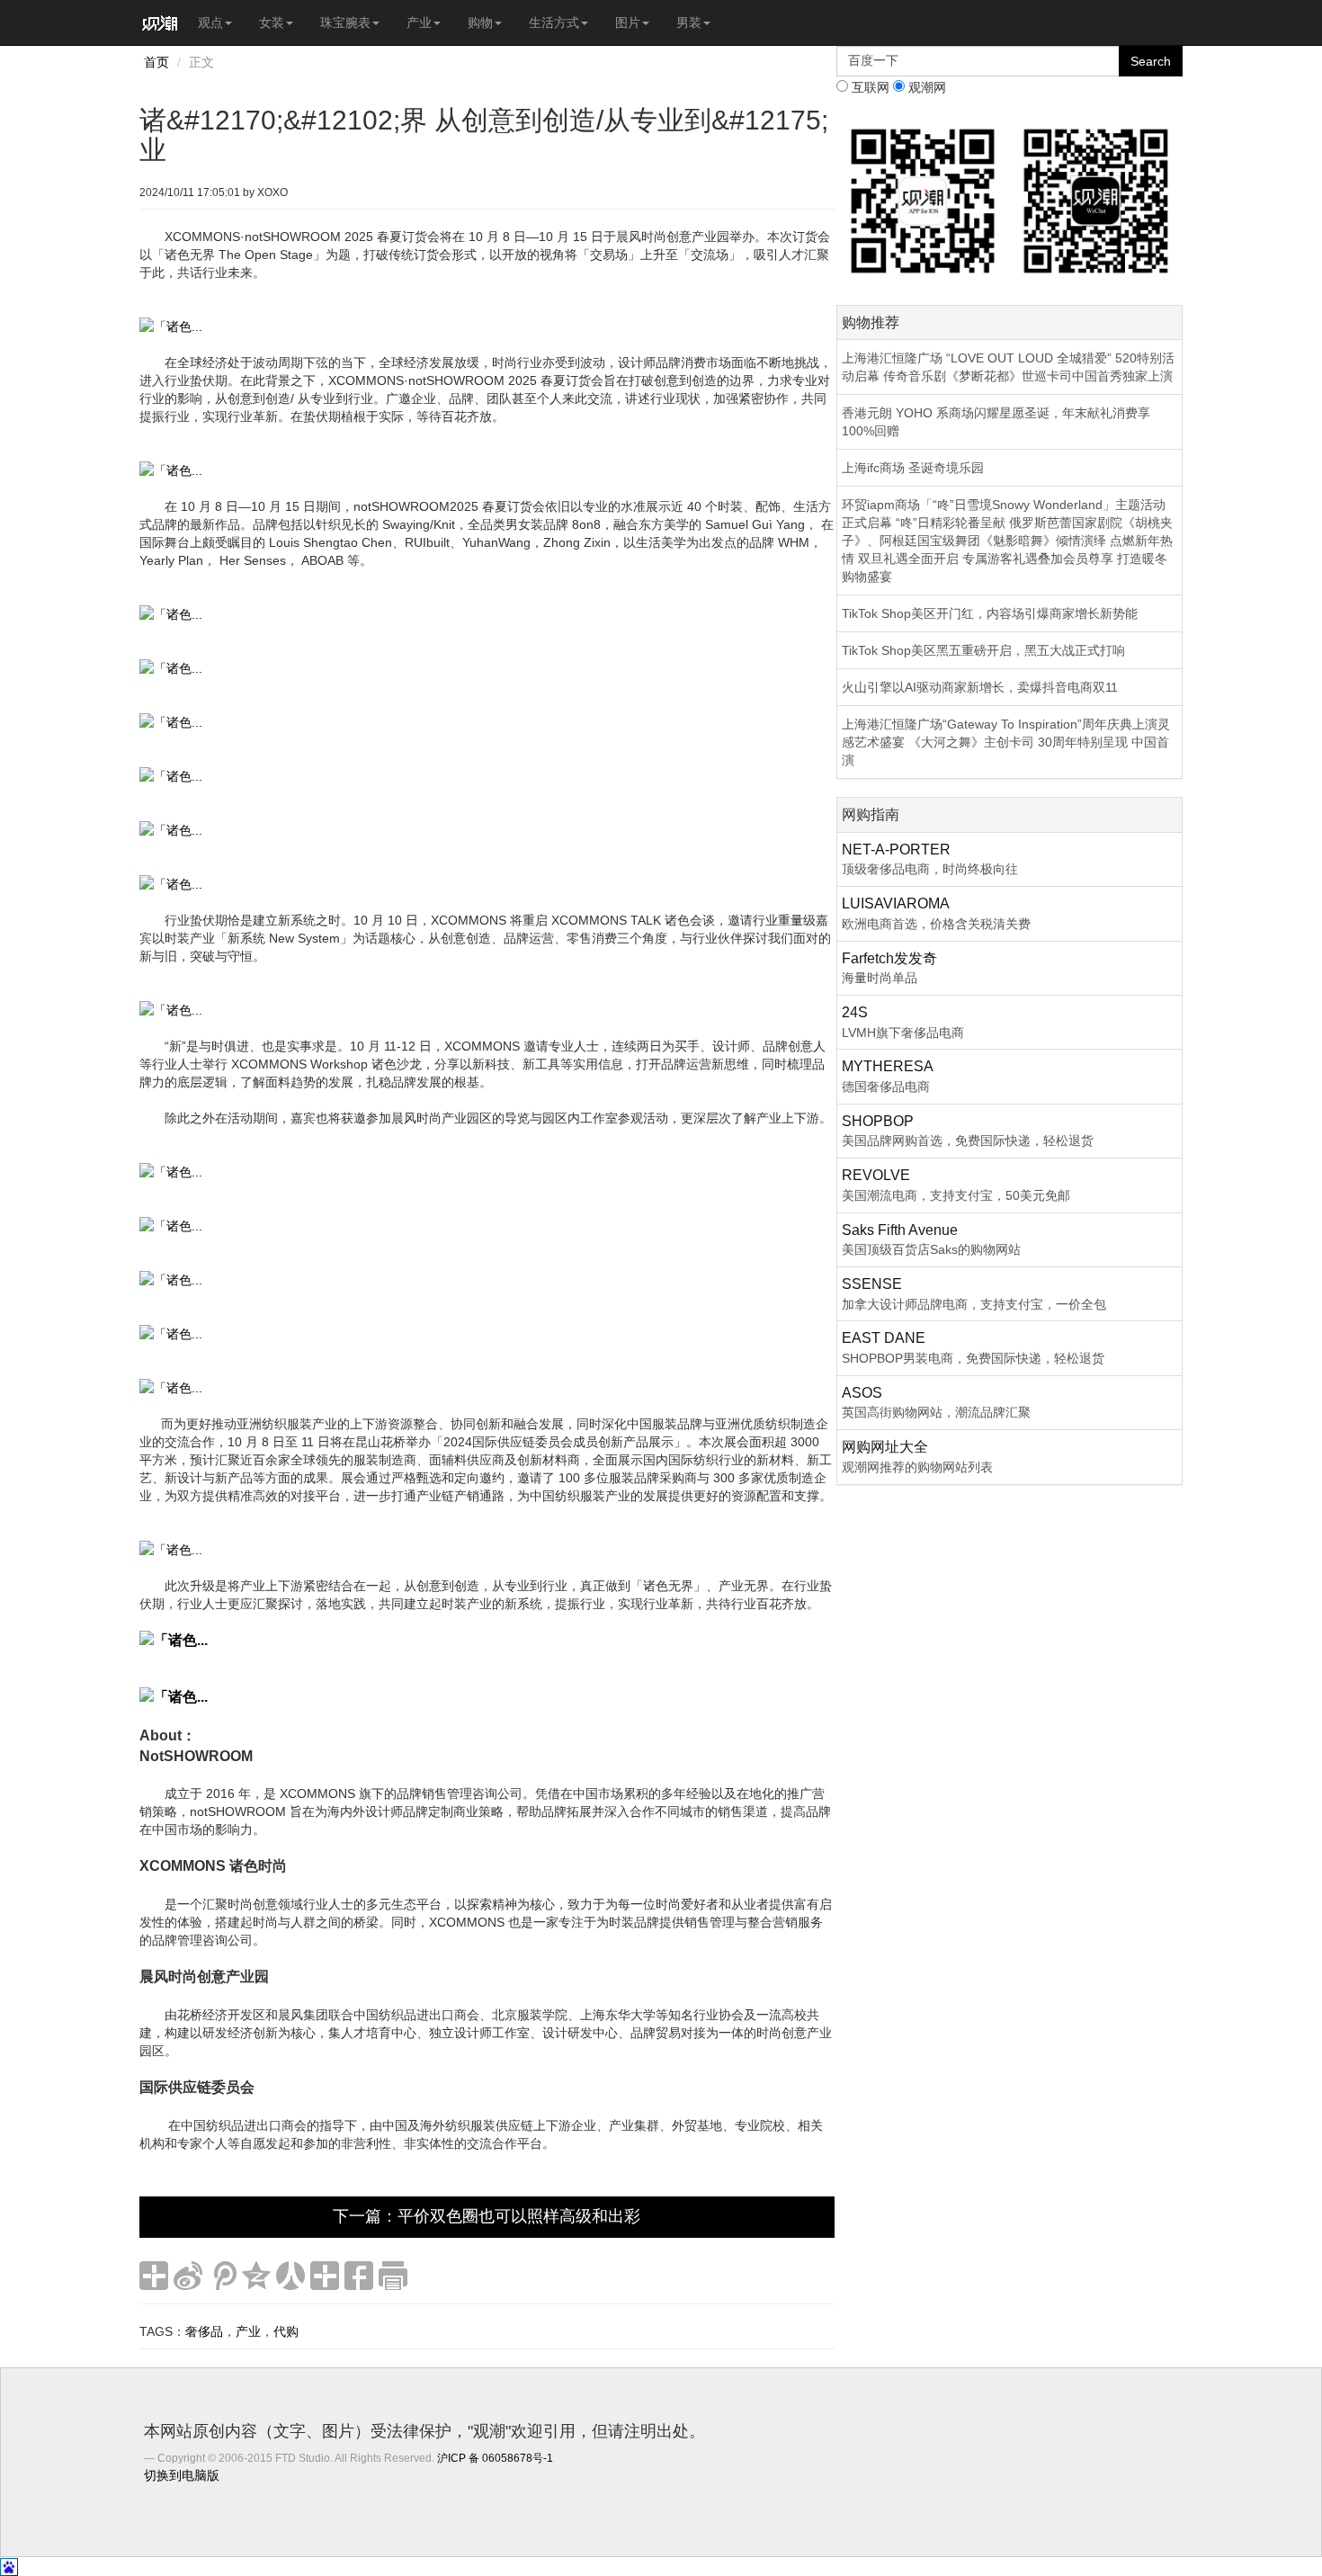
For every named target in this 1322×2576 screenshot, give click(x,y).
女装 (272, 22)
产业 (419, 22)
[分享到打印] (393, 2276)
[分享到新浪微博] (188, 2276)
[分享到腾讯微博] (222, 2276)
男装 (689, 22)
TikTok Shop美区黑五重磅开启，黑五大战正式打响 (983, 650)
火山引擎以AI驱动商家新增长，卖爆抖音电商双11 (980, 687)
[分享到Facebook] (359, 2276)
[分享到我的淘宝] (325, 2276)
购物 (480, 22)
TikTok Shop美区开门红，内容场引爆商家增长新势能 (990, 613)
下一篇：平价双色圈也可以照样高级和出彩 (487, 2216)
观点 (210, 22)
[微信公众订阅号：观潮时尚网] (1096, 200)
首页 (156, 62)
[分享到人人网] (290, 2276)
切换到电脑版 (182, 2475)
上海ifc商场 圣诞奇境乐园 (913, 468)
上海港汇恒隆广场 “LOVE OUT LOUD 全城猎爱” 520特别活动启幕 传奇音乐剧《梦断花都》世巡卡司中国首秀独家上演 (1008, 367)
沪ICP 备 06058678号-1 (495, 2458)
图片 (628, 22)
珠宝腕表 (345, 22)
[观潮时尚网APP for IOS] (923, 200)
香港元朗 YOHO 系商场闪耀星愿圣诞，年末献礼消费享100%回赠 (996, 422)
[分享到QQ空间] (256, 2276)
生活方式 (554, 22)
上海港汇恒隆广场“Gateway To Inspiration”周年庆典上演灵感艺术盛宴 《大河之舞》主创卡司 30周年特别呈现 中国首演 (1006, 742)
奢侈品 (204, 2331)
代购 (286, 2331)
